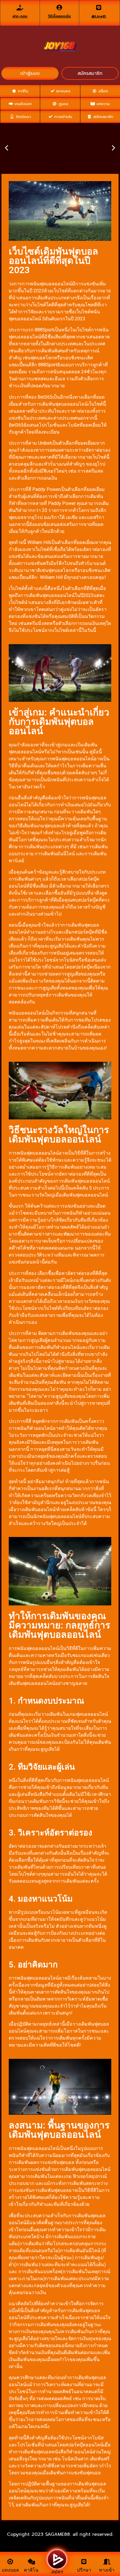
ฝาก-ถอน (20, 16)
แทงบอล (10, 2570)
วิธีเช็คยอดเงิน (59, 16)
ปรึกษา (84, 2570)
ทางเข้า (107, 2570)
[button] (57, 168)
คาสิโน (31, 2570)
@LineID (99, 16)
